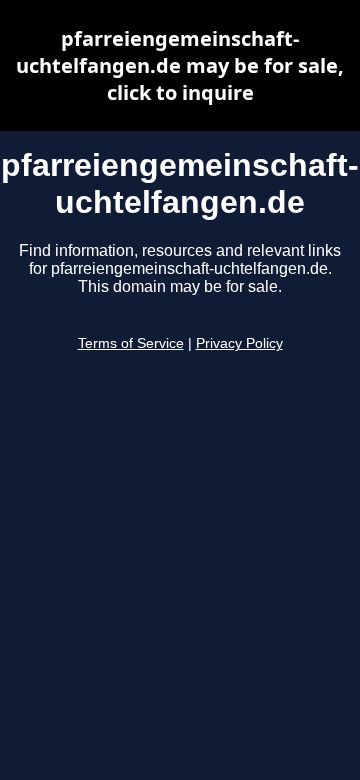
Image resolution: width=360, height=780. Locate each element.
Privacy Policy (239, 343)
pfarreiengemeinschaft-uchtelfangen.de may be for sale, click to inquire (180, 65)
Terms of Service (131, 343)
